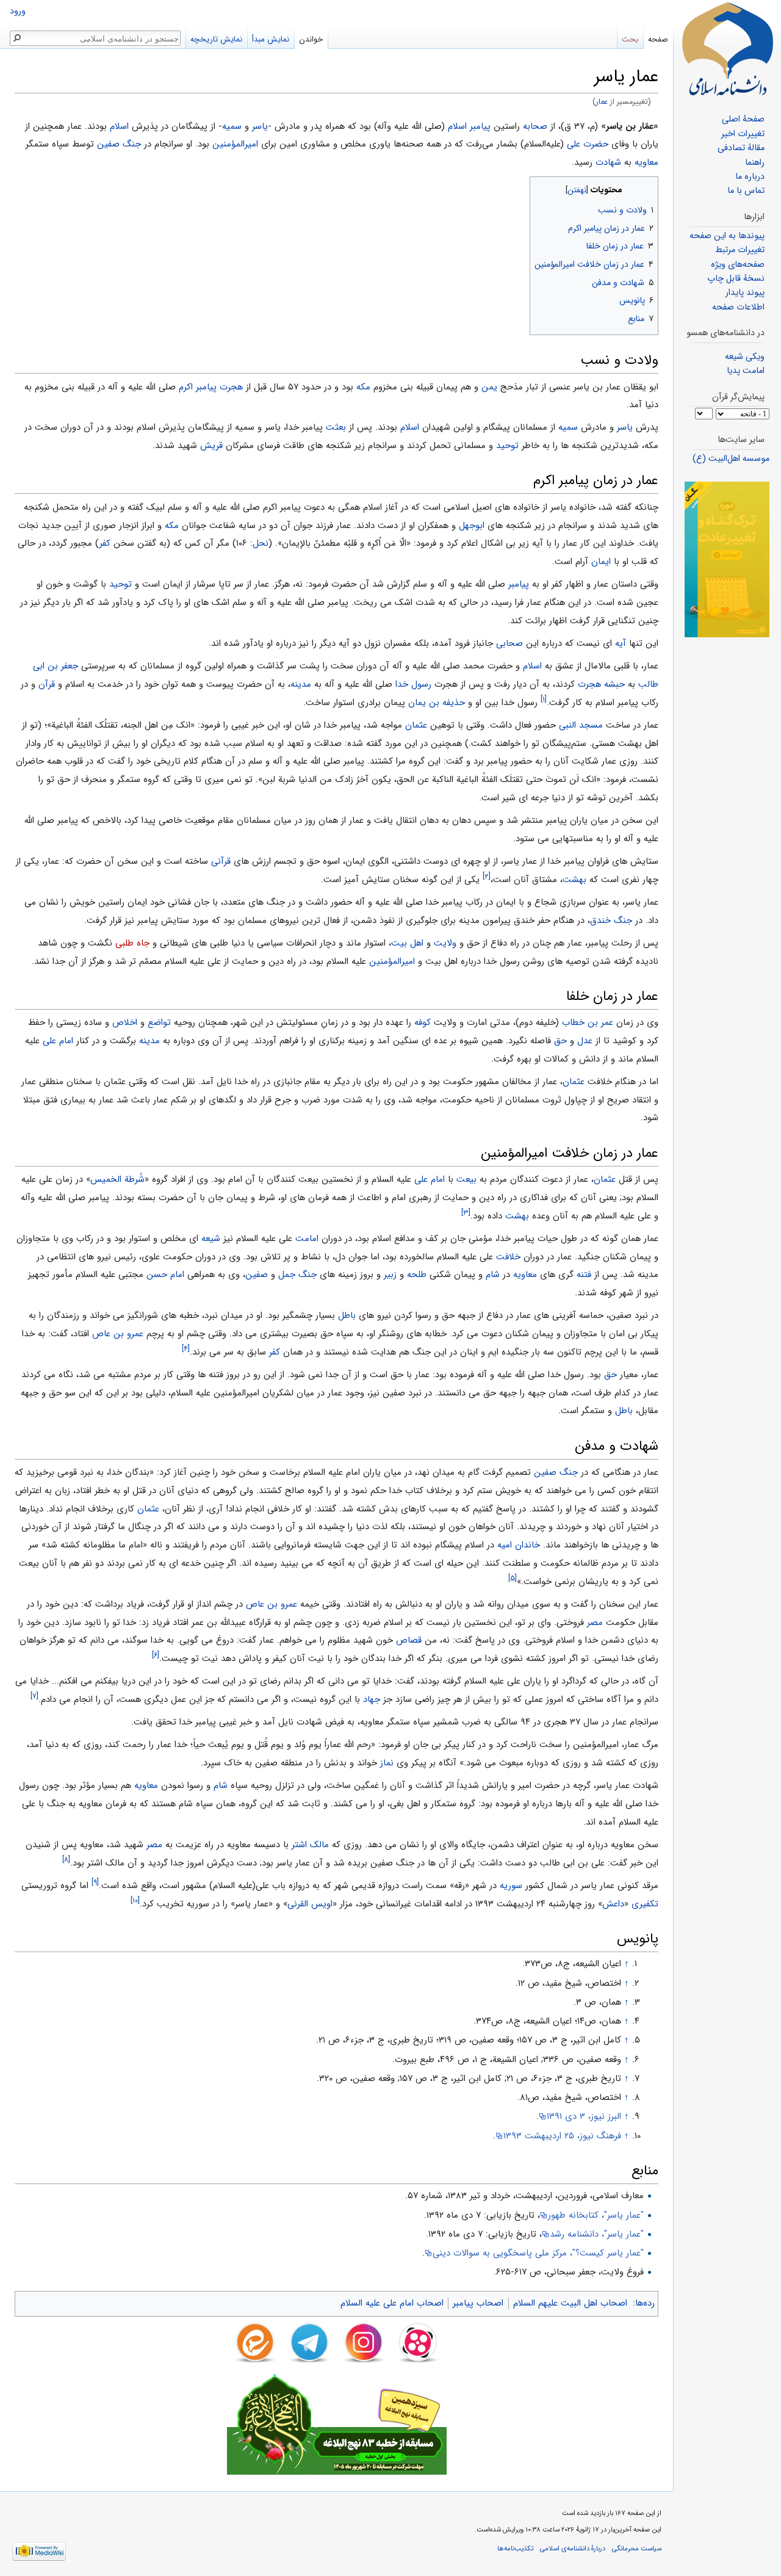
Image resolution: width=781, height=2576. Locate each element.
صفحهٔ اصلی (743, 119)
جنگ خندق (611, 921)
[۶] (156, 1655)
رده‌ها (645, 2303)
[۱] (544, 699)
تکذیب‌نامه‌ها (515, 2549)
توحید (507, 446)
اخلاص (125, 1022)
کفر (105, 543)
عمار (602, 102)
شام (493, 1275)
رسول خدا (413, 684)
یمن (489, 387)
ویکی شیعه (745, 357)
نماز (387, 1763)
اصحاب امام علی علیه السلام (392, 2303)
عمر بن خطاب (588, 1022)
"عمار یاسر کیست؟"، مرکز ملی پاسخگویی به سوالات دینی (538, 2253)
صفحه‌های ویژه (738, 265)
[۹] (95, 1882)
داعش (613, 1904)
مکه (363, 387)
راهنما (755, 163)
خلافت (508, 1257)
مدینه (301, 684)
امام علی (430, 1179)
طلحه (417, 1275)
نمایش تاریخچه (216, 39)
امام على (58, 1041)
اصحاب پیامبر (478, 2303)
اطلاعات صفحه (738, 307)
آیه (621, 643)
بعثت (336, 427)
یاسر (260, 126)
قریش (211, 446)
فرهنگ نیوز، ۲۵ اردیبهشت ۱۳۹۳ (562, 2136)
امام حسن (165, 1275)
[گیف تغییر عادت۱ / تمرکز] (727, 559)
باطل (347, 1315)
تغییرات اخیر (743, 134)
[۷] (34, 1696)
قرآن (47, 684)
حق (560, 1041)
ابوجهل (472, 526)
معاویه (646, 162)
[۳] (466, 1213)
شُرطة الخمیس (117, 1179)
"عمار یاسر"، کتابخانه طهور (596, 2215)
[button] (648, 187)
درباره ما (750, 177)
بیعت (466, 1179)
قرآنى (221, 861)
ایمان (601, 562)
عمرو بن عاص (118, 1334)
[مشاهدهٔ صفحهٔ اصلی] (727, 49)
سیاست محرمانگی (637, 2549)
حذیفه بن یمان (437, 703)
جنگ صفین (119, 144)
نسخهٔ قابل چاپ (736, 279)
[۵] (513, 1578)
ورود (18, 11)
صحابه (535, 126)
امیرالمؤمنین (235, 144)
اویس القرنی (310, 1904)
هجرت (589, 684)
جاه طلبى (132, 943)
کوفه (423, 1022)
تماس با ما (746, 191)
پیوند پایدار (745, 293)
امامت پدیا (746, 371)
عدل (585, 1041)
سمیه (232, 126)
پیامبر (519, 584)
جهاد (372, 1699)
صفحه (658, 39)
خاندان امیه (519, 1545)
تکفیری (645, 1904)
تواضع (159, 1022)
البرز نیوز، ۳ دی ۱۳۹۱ (584, 2116)
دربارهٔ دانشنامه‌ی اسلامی (573, 2549)
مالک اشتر (310, 1845)
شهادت (608, 162)
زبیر (390, 1275)
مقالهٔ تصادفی (741, 148)
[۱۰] (135, 1901)
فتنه (584, 1275)
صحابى (509, 643)
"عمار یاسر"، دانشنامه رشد (597, 2234)
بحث (630, 39)
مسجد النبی (581, 725)
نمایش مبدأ (271, 39)
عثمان (416, 725)
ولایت (445, 943)
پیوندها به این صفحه (727, 236)
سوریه (511, 1886)
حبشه (614, 684)
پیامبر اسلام (469, 126)
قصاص (409, 1640)
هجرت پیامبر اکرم (211, 387)
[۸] (66, 1860)
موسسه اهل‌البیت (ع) (731, 459)
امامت (307, 1239)
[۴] (186, 1349)
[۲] (487, 876)
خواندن (311, 39)
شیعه (211, 1239)
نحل (261, 543)
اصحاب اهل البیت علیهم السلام (570, 2303)
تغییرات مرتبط (740, 250)
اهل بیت (407, 943)
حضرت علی (588, 144)
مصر (595, 1623)
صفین (257, 1275)
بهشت (574, 880)
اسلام (119, 126)
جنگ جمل (297, 1275)
